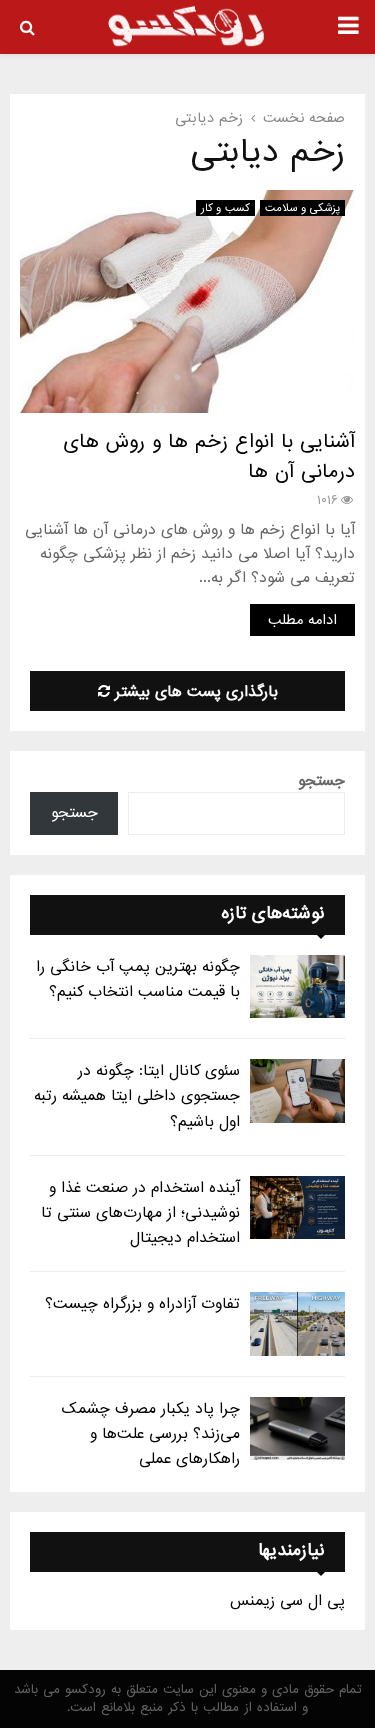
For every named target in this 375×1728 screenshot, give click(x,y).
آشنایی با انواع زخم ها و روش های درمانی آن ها (209, 457)
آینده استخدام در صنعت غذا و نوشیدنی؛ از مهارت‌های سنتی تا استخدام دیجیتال (140, 1213)
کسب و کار (225, 208)
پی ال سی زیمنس (287, 1601)
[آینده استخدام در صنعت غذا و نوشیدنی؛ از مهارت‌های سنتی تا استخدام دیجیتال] (297, 1207)
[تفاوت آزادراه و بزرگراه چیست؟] (297, 1323)
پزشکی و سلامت (302, 208)
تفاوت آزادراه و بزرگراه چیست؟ (142, 1304)
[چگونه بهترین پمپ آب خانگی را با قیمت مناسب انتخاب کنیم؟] (297, 986)
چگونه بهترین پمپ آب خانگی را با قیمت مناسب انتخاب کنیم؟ (138, 979)
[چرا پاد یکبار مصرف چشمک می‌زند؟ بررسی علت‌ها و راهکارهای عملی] (297, 1428)
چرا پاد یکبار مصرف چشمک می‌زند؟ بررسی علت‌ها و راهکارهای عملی (151, 1434)
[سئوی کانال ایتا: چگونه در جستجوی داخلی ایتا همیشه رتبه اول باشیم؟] (297, 1090)
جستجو (321, 781)
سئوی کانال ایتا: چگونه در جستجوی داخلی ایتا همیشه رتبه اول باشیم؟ (137, 1096)
